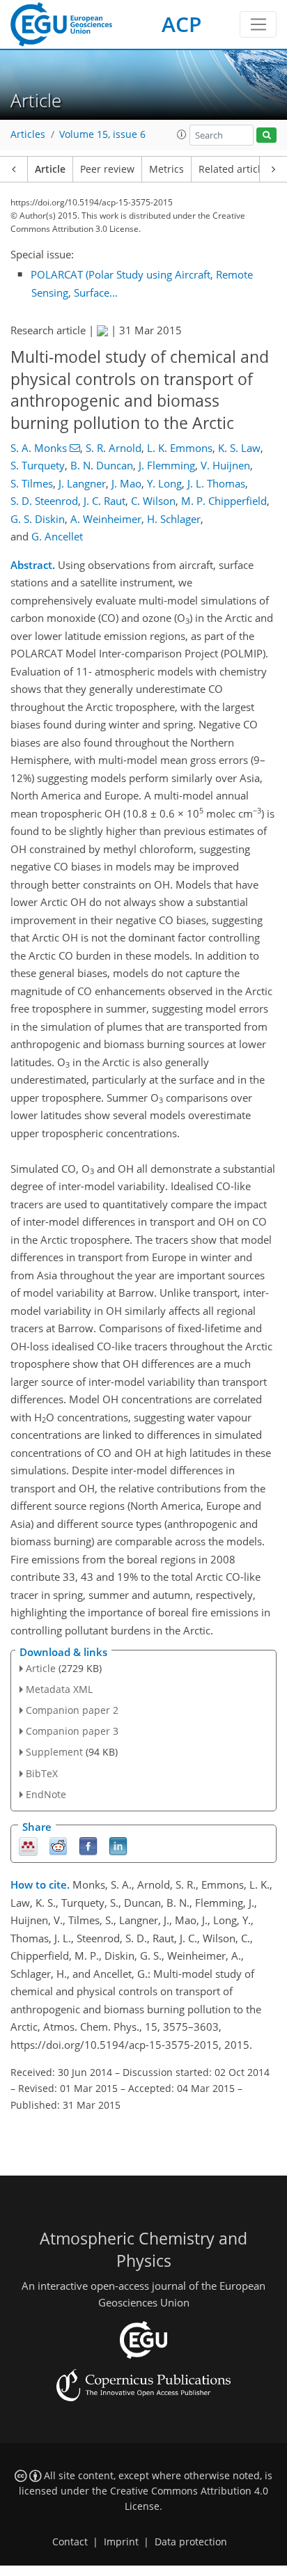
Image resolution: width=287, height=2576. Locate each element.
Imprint (121, 2542)
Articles (28, 134)
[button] (182, 134)
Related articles (235, 169)
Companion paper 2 (72, 1710)
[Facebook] (88, 1846)
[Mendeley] (28, 1846)
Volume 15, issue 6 (102, 134)
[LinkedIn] (118, 1846)
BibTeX (42, 1773)
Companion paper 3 (72, 1731)
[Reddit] (58, 1846)
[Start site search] (266, 135)
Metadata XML (59, 1689)
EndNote (46, 1794)
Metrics (166, 169)
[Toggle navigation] (258, 24)
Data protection (191, 2542)
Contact (70, 2542)
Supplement (54, 1752)
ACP (181, 24)
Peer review (107, 169)
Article (50, 169)
